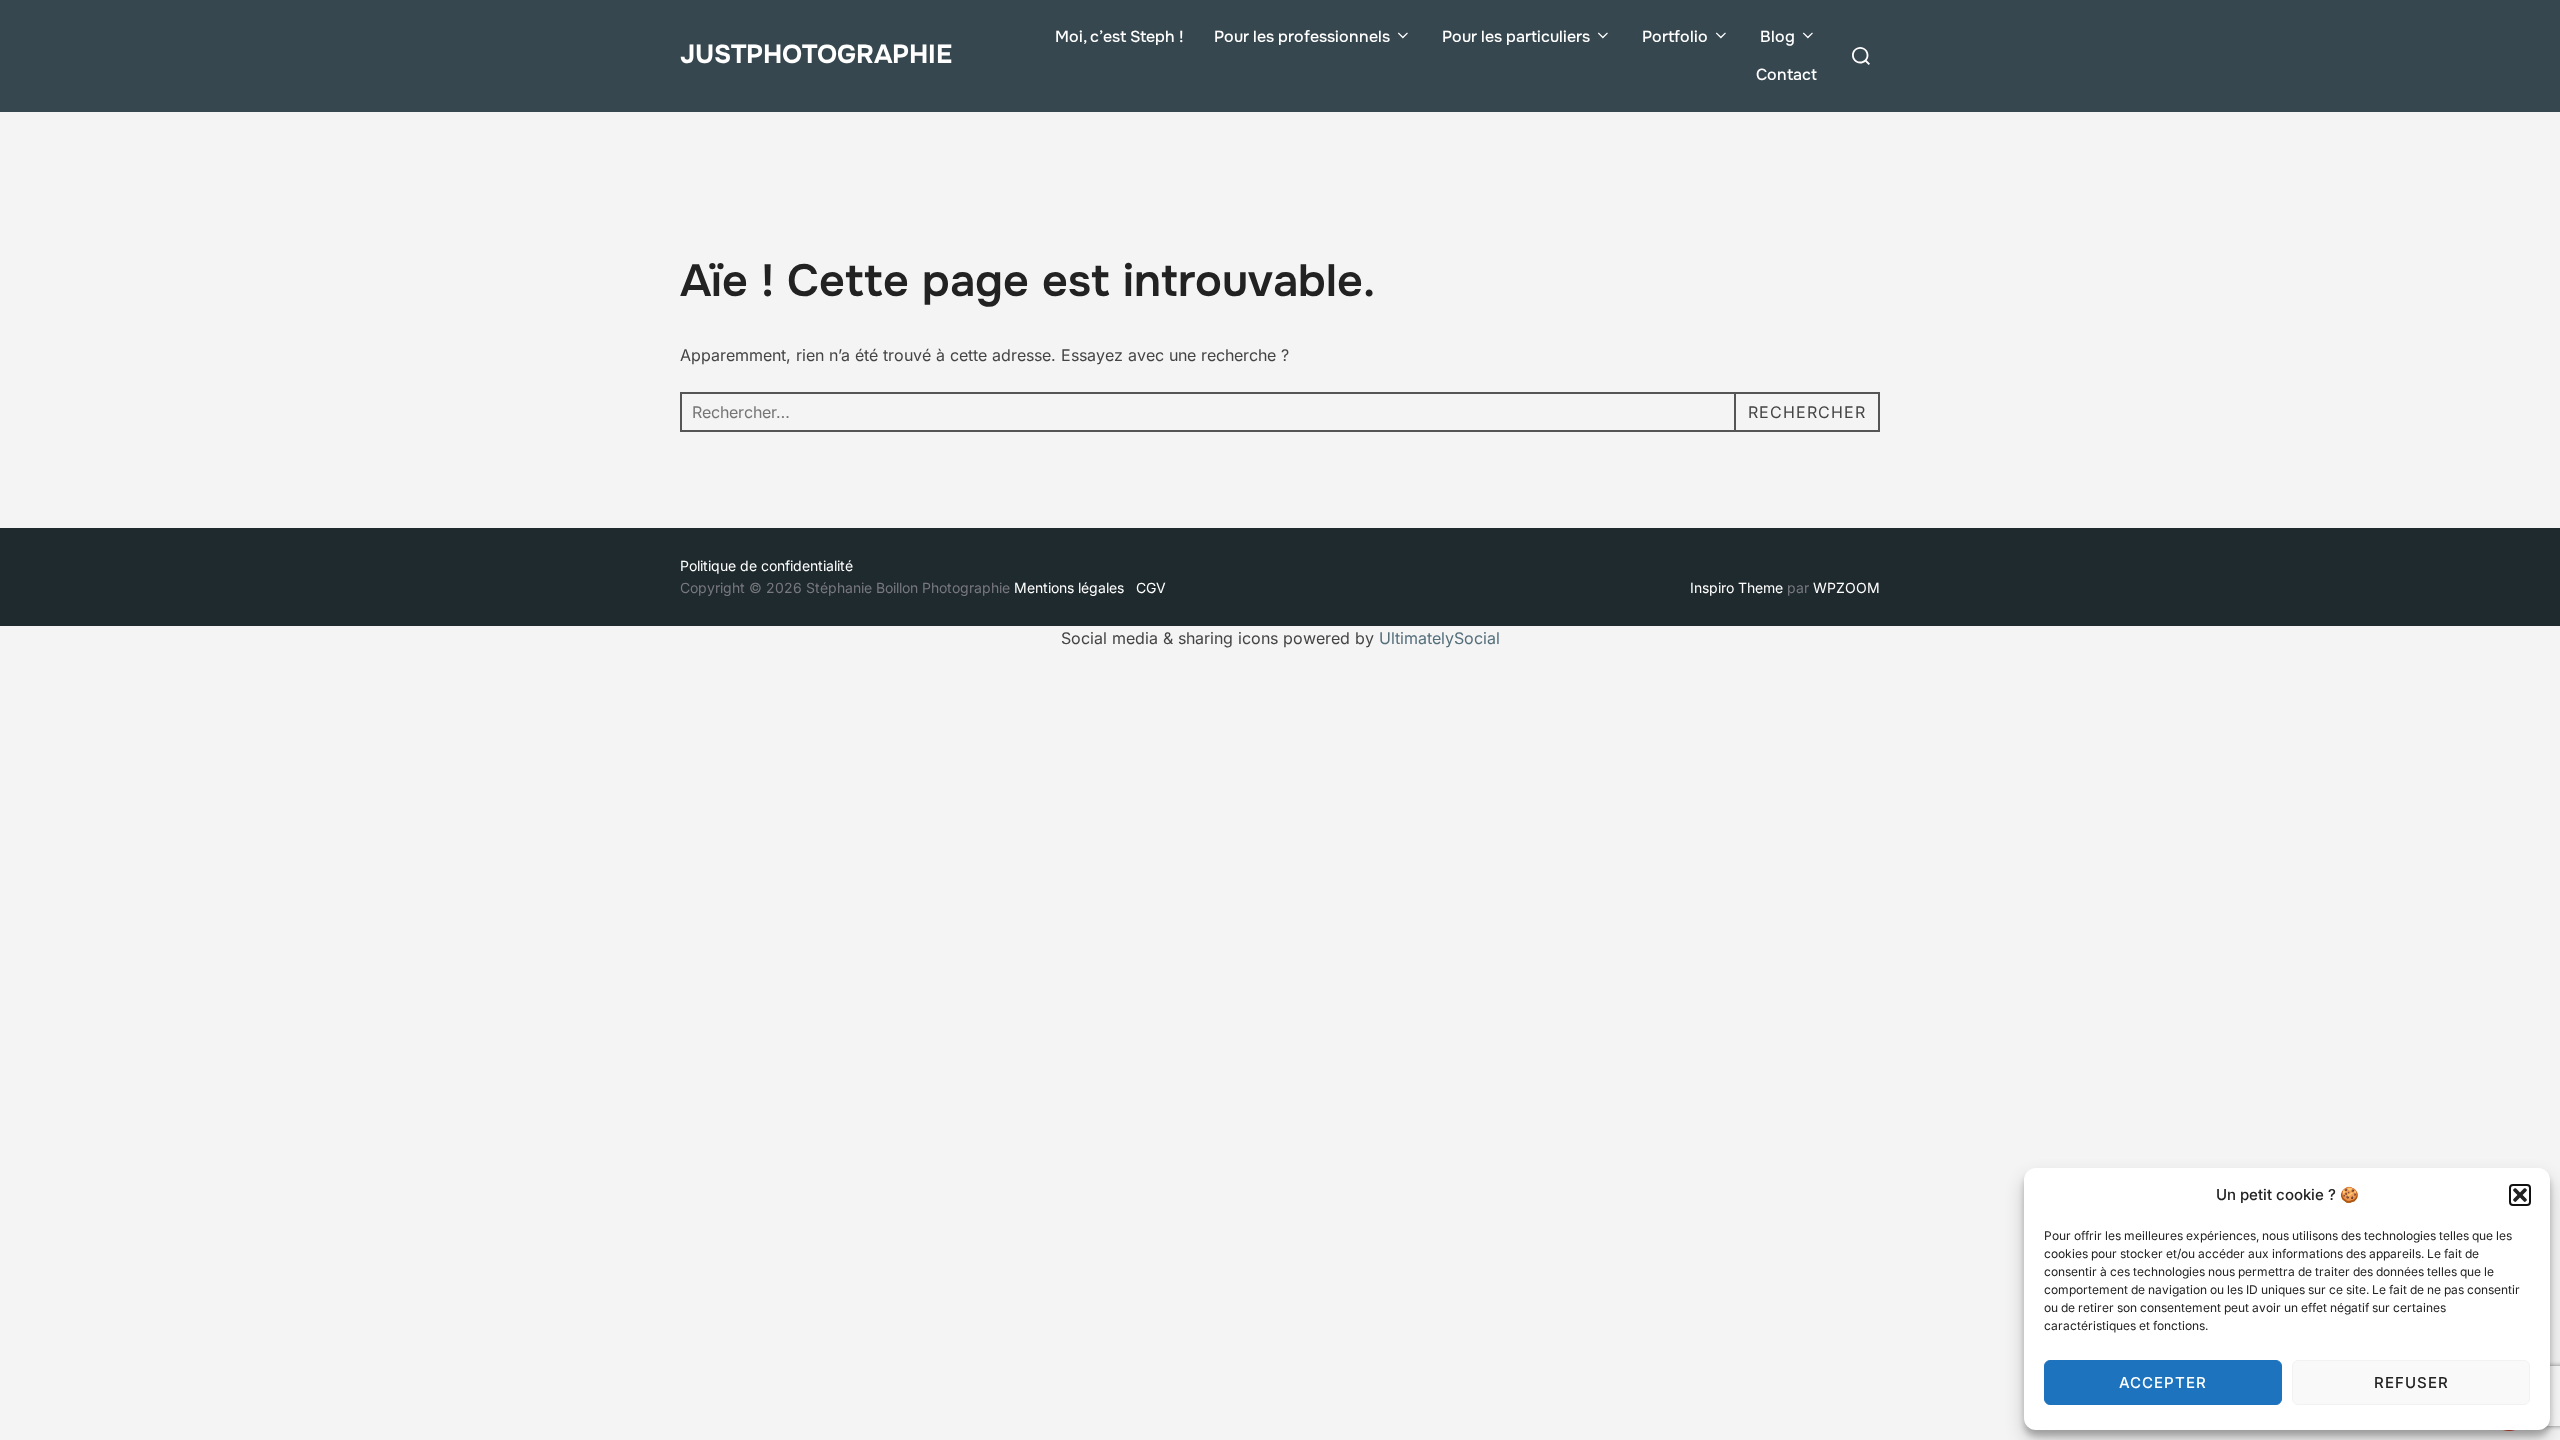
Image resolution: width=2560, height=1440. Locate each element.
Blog (1777, 36)
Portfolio (1675, 36)
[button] (2520, 1195)
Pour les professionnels (1302, 36)
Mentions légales (1073, 587)
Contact (1786, 74)
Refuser (2411, 1382)
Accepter (2163, 1382)
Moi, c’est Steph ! (1119, 36)
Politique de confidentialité (766, 565)
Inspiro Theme (1736, 587)
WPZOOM (1846, 587)
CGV (1151, 587)
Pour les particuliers (1516, 36)
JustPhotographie (816, 54)
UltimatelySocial (1439, 638)
